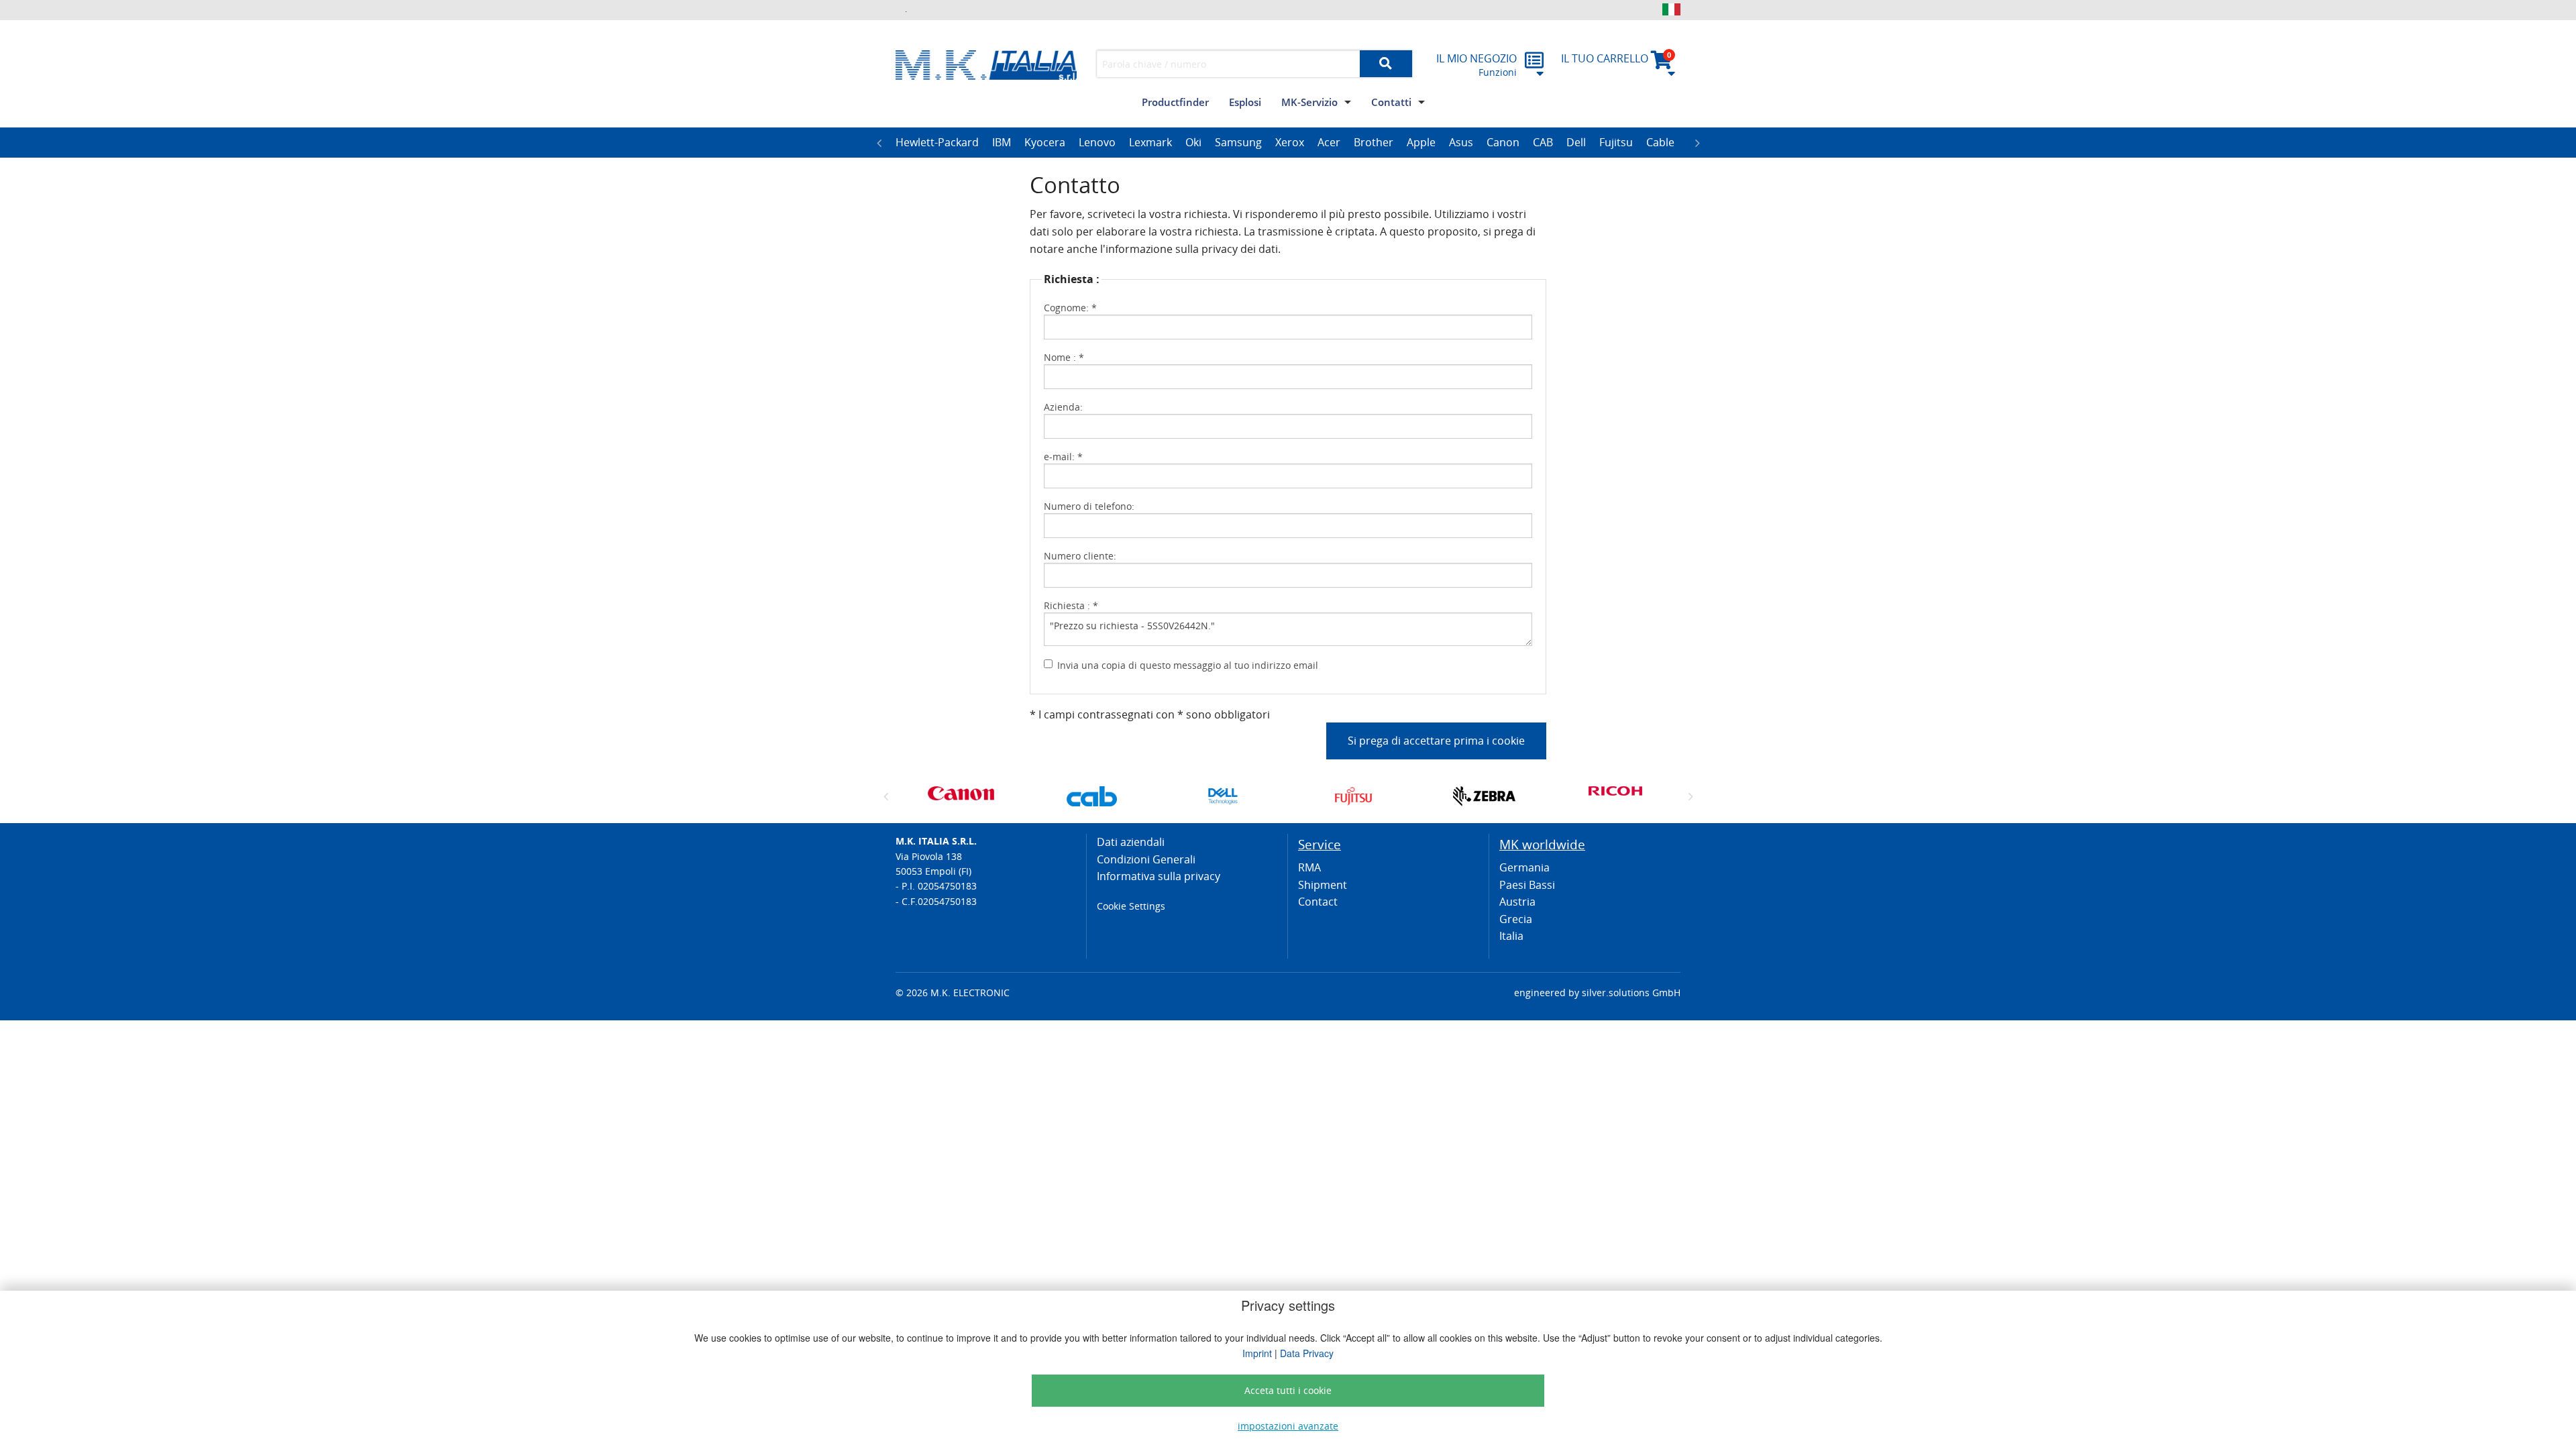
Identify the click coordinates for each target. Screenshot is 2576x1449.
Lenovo (1097, 142)
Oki (1193, 142)
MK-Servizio (1309, 102)
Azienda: (1063, 407)
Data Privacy (1307, 1353)
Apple (1421, 142)
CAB (1543, 142)
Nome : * (1064, 357)
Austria (1517, 902)
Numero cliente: (1080, 556)
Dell (1576, 142)
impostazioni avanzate (1288, 1426)
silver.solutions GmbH (1631, 992)
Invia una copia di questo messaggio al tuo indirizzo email (1188, 665)
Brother (1374, 142)
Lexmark (1150, 142)
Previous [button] (879, 143)
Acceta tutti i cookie (1288, 1390)
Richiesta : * (1071, 605)
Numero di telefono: (1089, 506)
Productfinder (1175, 102)
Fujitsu (1616, 142)
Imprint (1257, 1353)
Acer (1329, 142)
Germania (1524, 867)
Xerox (1290, 142)
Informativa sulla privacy (1159, 876)
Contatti (1391, 102)
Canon (1503, 142)
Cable (1660, 142)
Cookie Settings (1131, 906)
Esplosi (1245, 102)
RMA (1309, 867)
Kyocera (1045, 142)
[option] (937, 143)
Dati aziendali (1131, 842)
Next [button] (1697, 143)
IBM (1002, 142)
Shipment (1323, 885)
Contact (1318, 902)
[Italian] (1671, 9)
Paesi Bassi (1527, 885)
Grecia (1516, 919)
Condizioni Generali (1146, 859)
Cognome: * (1070, 308)
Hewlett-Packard (937, 142)
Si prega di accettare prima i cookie (1436, 741)
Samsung (1238, 142)
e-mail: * (1063, 457)
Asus (1461, 142)
